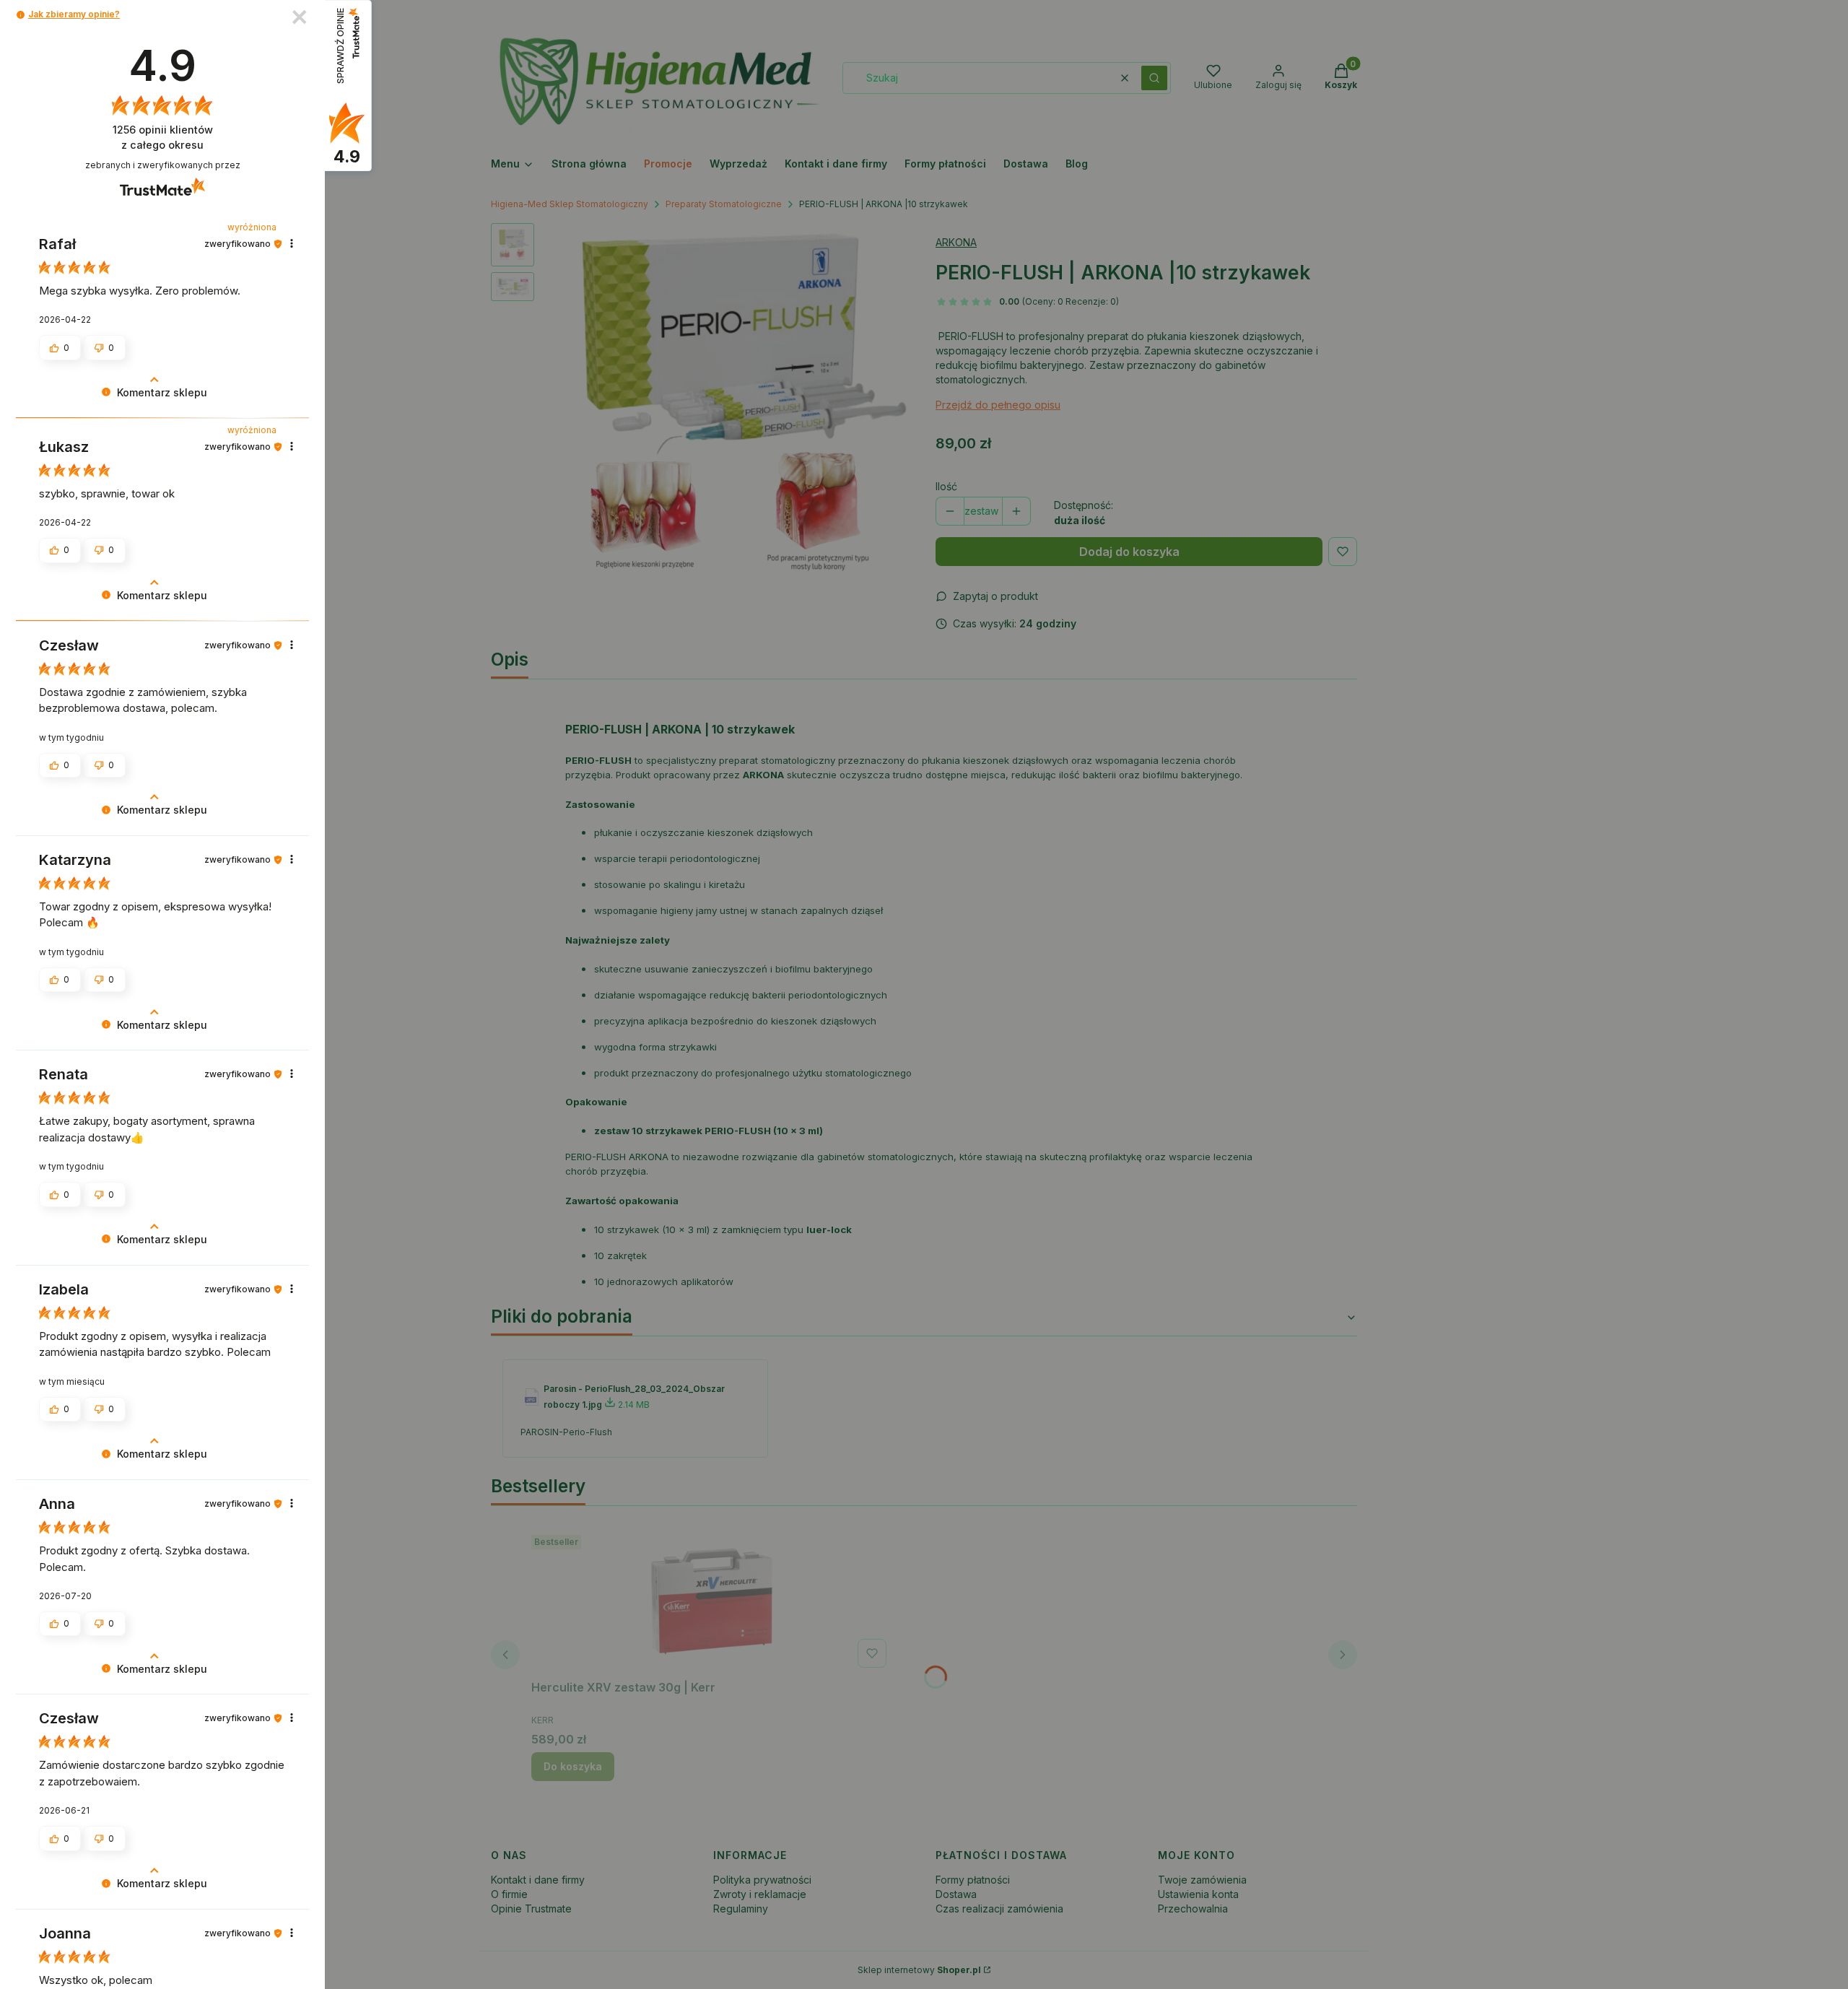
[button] (21, 15)
